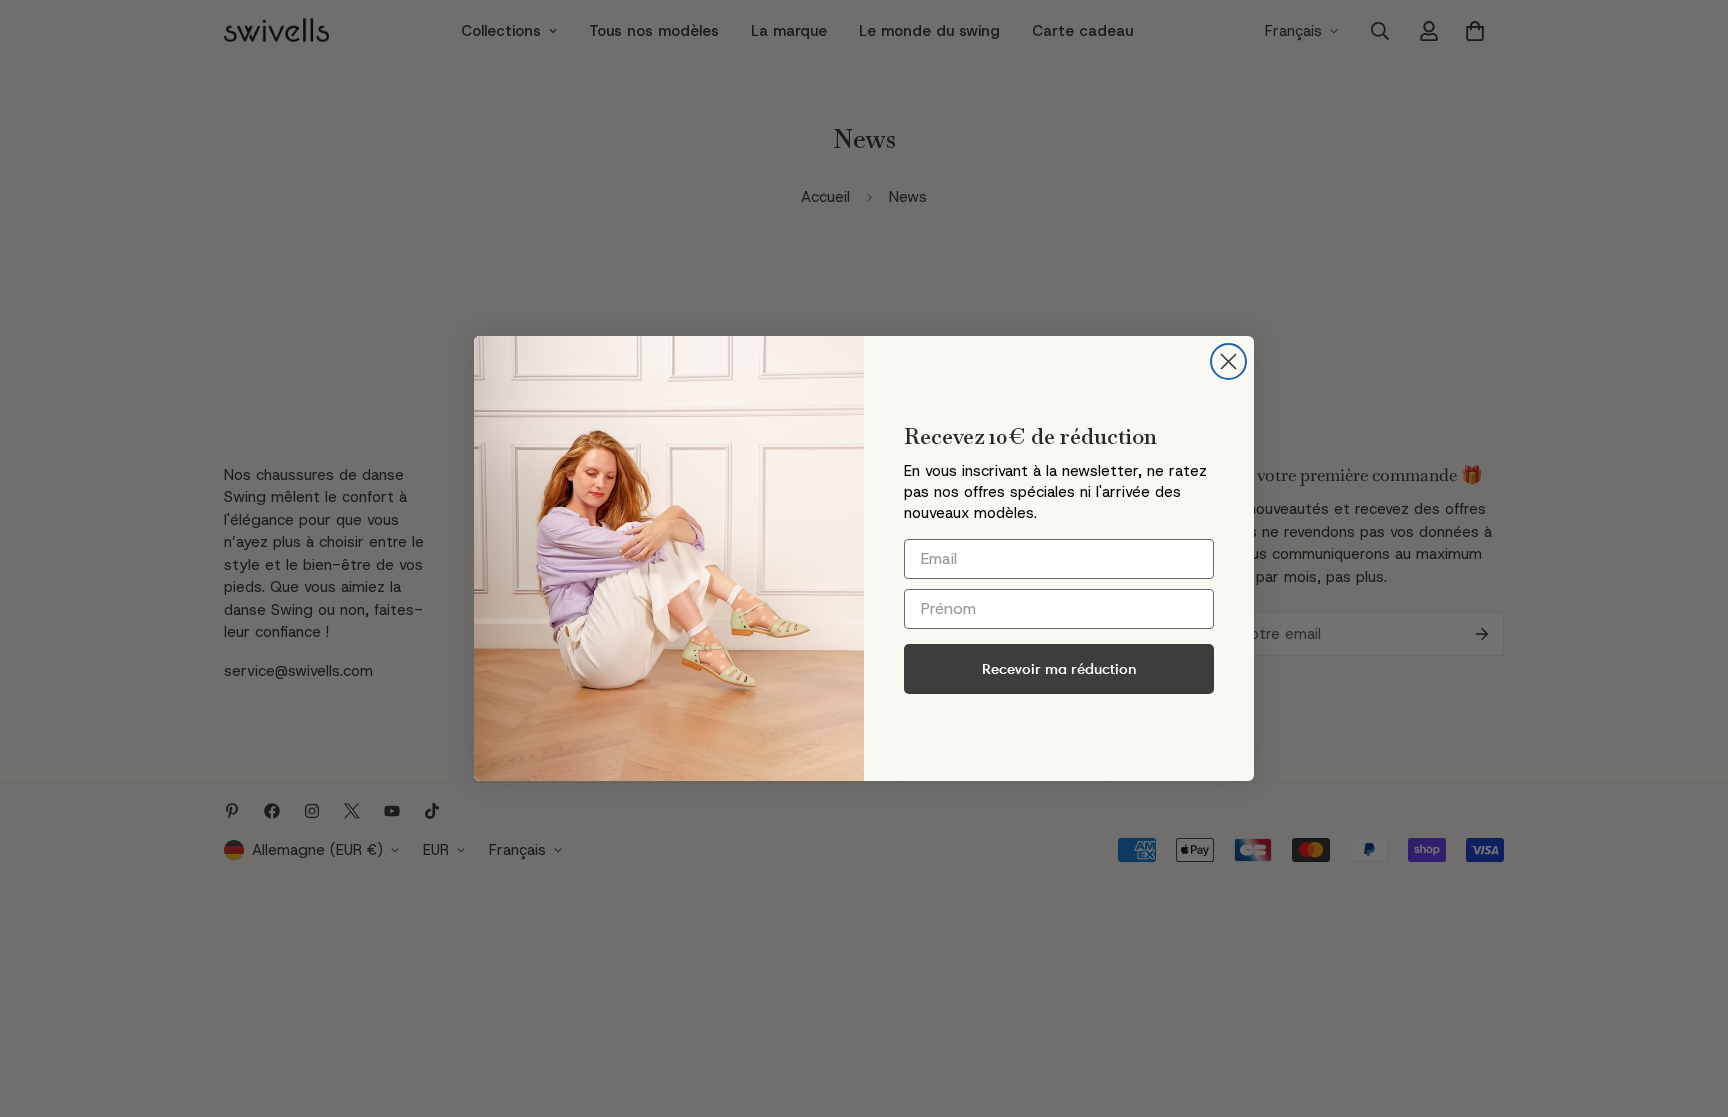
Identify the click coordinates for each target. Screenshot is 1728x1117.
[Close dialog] (1228, 361)
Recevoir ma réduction (1059, 668)
